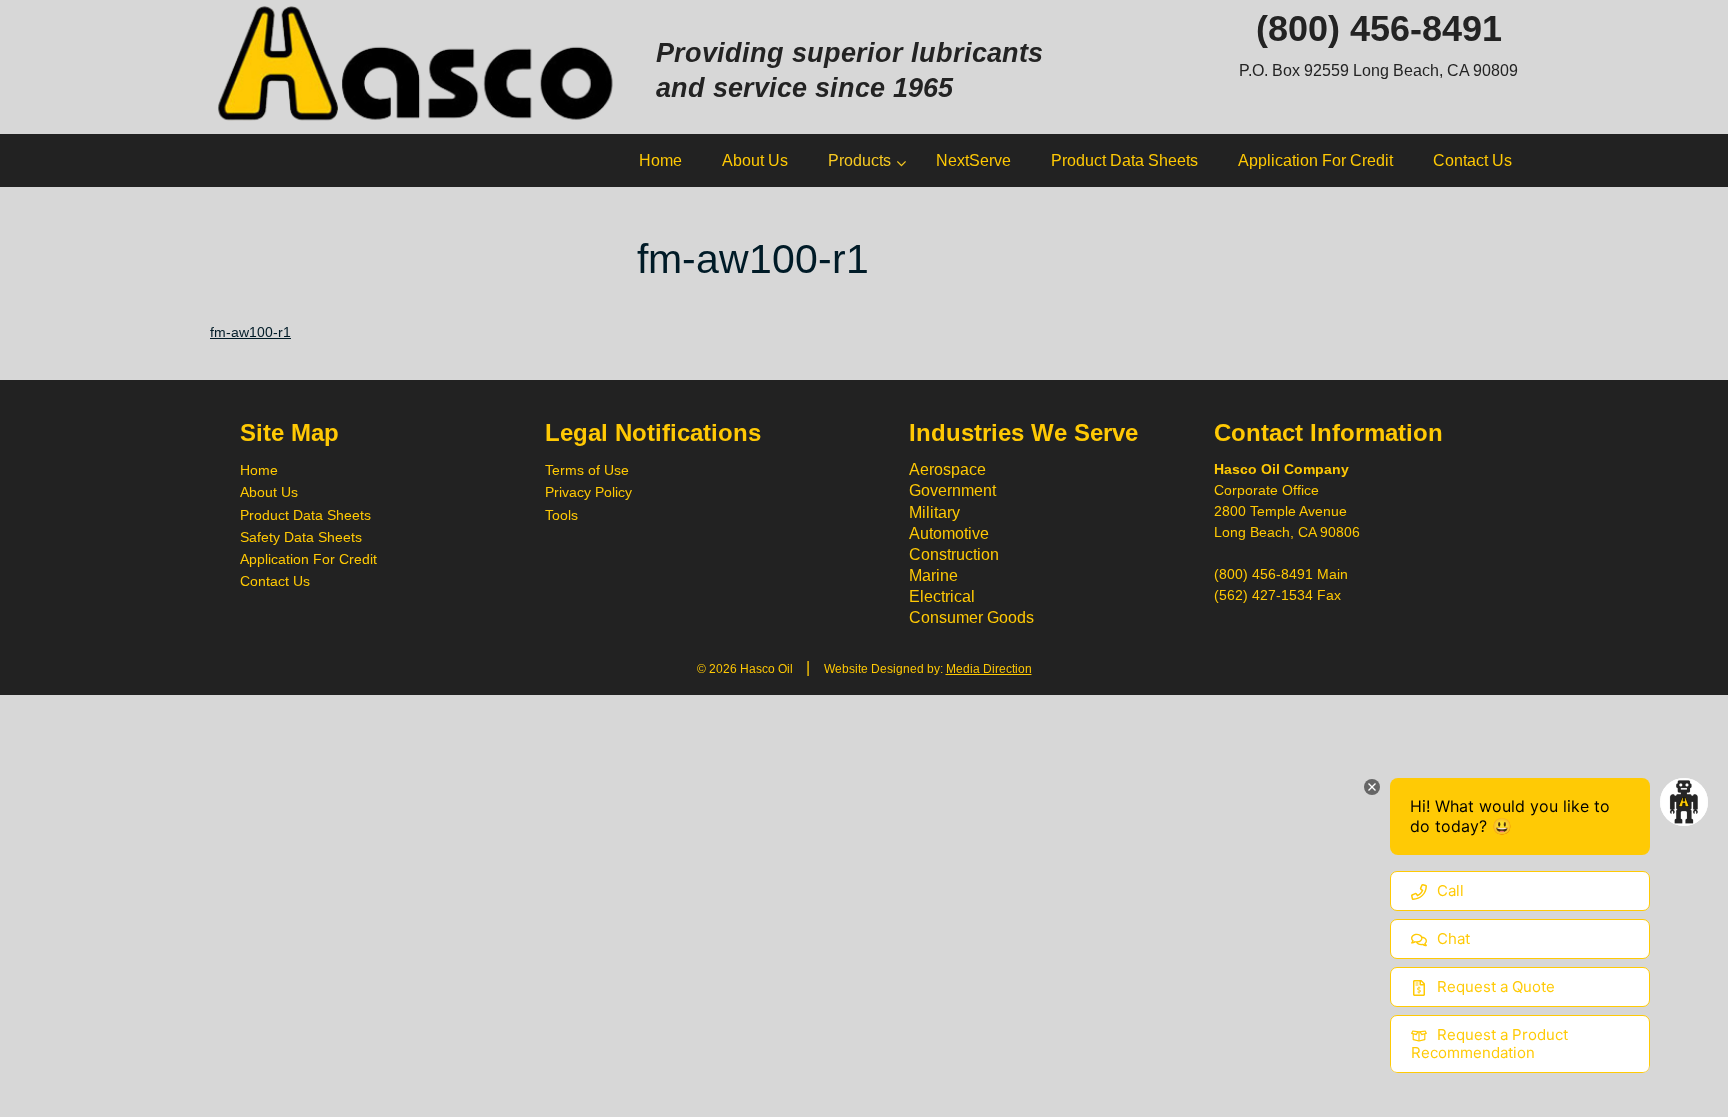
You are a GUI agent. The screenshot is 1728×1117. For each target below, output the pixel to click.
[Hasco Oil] (418, 65)
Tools (561, 515)
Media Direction (989, 669)
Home (259, 470)
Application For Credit (308, 559)
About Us (269, 492)
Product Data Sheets (305, 515)
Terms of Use (587, 470)
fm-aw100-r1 (250, 332)
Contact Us (275, 581)
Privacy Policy (588, 492)
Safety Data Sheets (301, 537)
